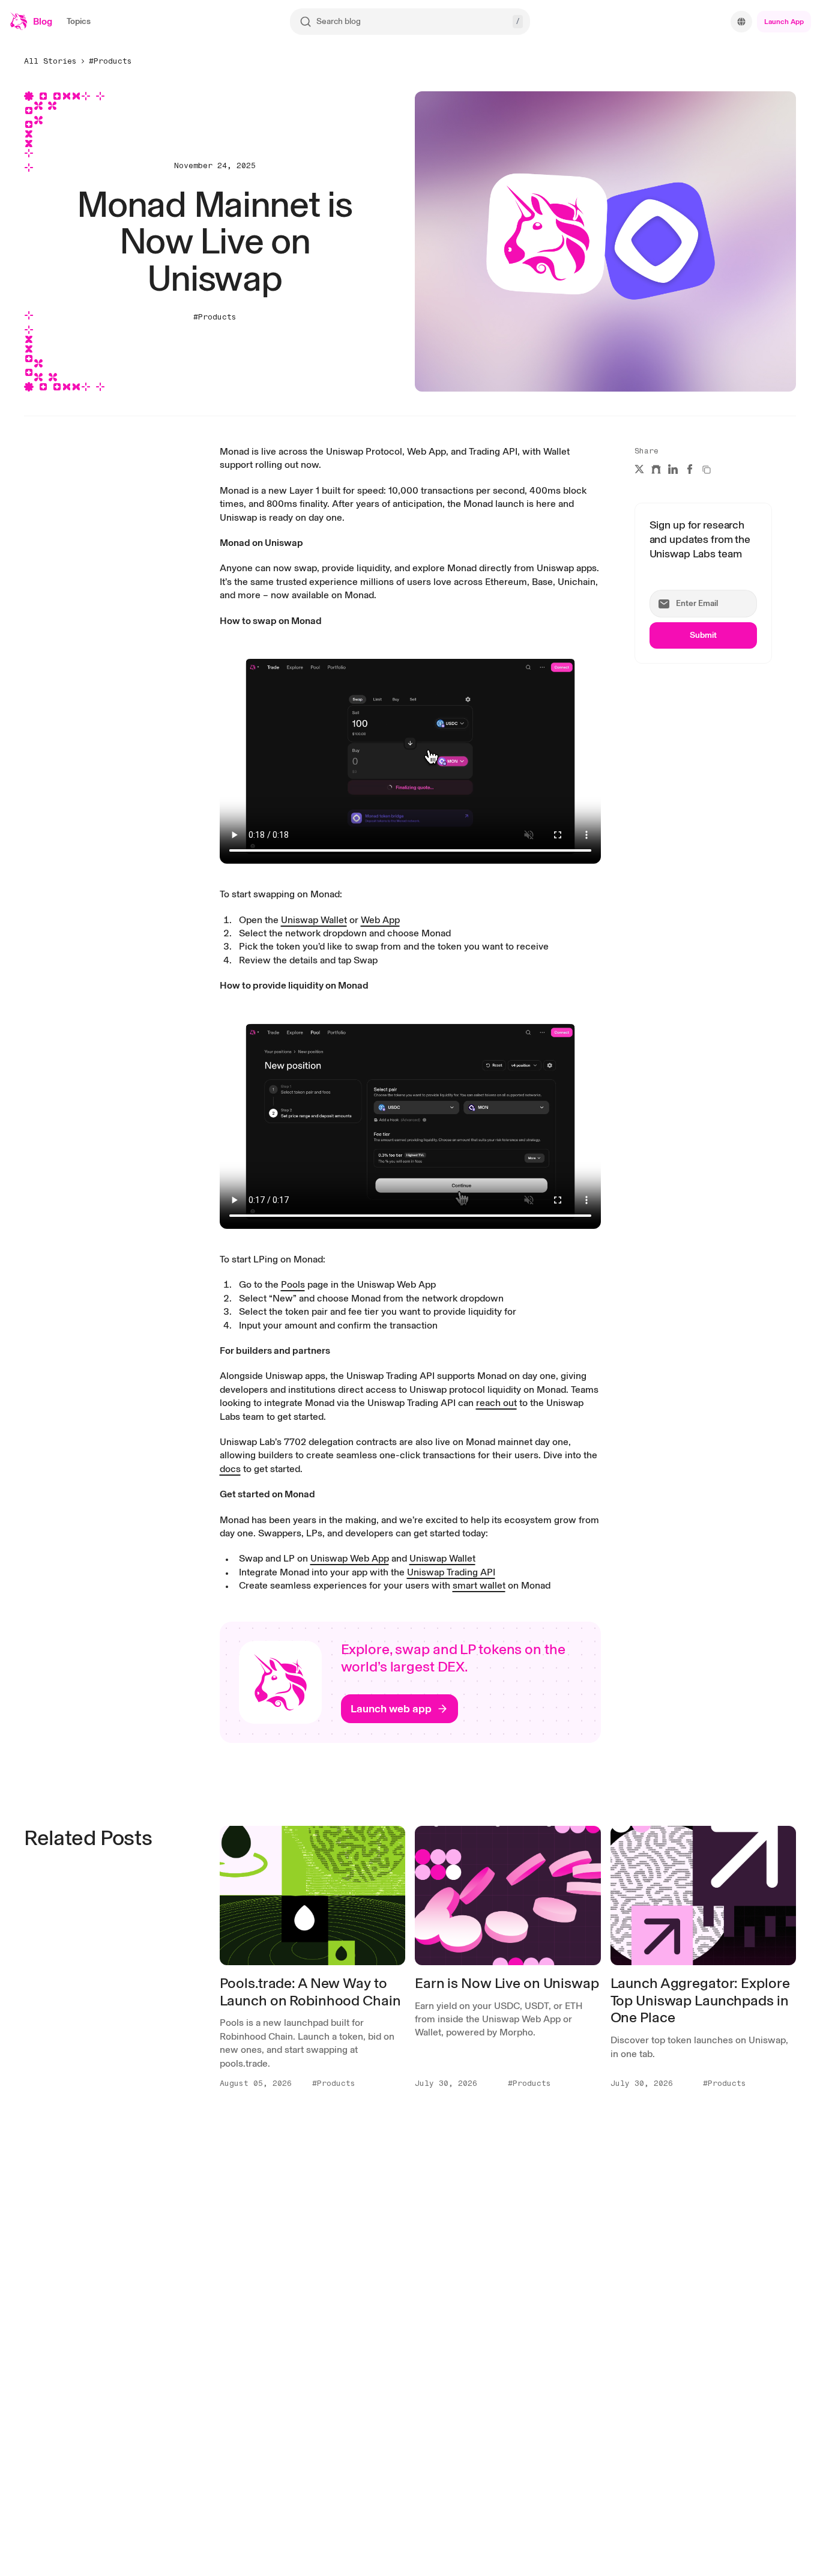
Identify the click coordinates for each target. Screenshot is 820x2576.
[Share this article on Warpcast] (656, 469)
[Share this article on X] (639, 469)
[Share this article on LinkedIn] (673, 469)
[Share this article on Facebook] (690, 469)
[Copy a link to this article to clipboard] (707, 470)
